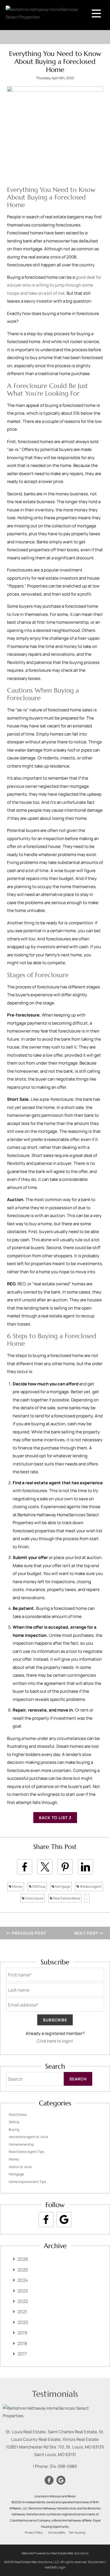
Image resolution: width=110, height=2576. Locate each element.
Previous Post (28, 1933)
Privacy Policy (34, 2532)
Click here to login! (55, 2041)
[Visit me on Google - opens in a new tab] (64, 2219)
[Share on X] (45, 1867)
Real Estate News (66, 1898)
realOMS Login (55, 2567)
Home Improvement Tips (27, 2182)
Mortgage (62, 1886)
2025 (23, 2270)
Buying (14, 2129)
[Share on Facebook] (25, 1867)
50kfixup (38, 1886)
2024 (23, 2280)
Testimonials (55, 2394)
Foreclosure (34, 1898)
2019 (22, 2333)
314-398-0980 (63, 2466)
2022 (23, 2301)
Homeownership (21, 2144)
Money (17, 1886)
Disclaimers (96, 2562)
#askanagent (90, 1886)
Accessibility (57, 2532)
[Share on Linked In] (85, 1867)
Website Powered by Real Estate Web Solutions (55, 2553)
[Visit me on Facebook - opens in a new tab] (46, 2219)
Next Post (87, 1933)
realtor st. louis (20, 2167)
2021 (22, 2312)
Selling (14, 2122)
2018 (22, 2343)
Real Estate (18, 2115)
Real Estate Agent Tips (26, 2152)
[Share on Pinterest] (65, 1867)
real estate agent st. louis (28, 2137)
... (87, 1898)
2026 (23, 2259)
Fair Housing (77, 2532)
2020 (23, 2322)
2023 (23, 2291)
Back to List (54, 1818)
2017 (22, 2354)
